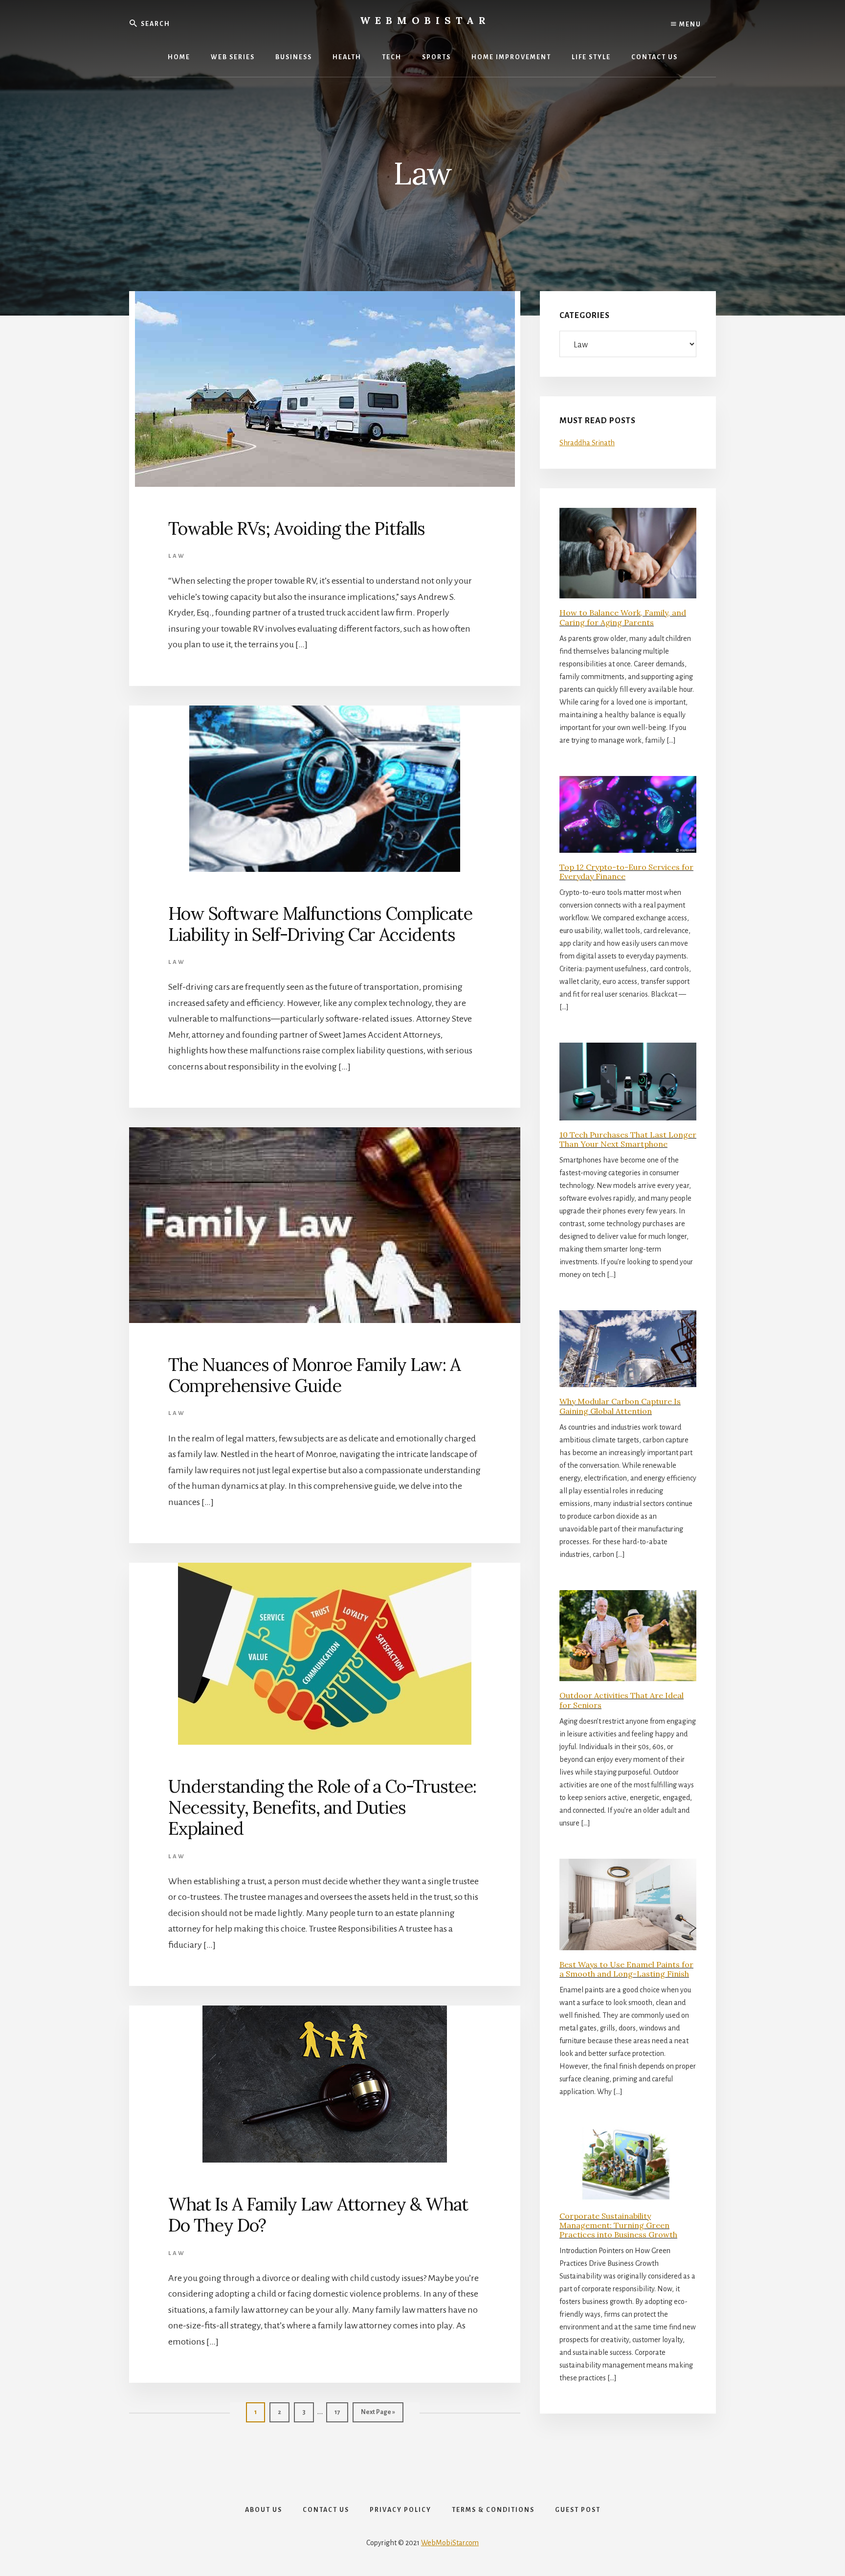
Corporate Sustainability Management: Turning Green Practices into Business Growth (618, 2225)
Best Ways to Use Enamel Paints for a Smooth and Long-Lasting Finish (626, 1969)
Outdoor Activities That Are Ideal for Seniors (622, 1700)
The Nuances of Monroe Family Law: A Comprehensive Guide (314, 1375)
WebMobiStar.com (450, 2543)
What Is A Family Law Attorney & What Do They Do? (318, 2215)
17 (341, 2412)
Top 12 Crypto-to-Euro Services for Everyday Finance (626, 872)
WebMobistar (425, 20)
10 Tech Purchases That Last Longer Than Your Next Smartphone (628, 1139)
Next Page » (378, 2415)
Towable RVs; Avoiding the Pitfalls (297, 528)
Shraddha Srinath (587, 443)
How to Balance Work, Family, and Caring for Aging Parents (623, 617)
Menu (689, 24)
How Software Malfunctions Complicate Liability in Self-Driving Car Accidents (320, 924)
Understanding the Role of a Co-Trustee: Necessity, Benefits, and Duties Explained (322, 1807)
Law (177, 556)
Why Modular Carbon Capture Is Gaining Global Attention (620, 1406)
